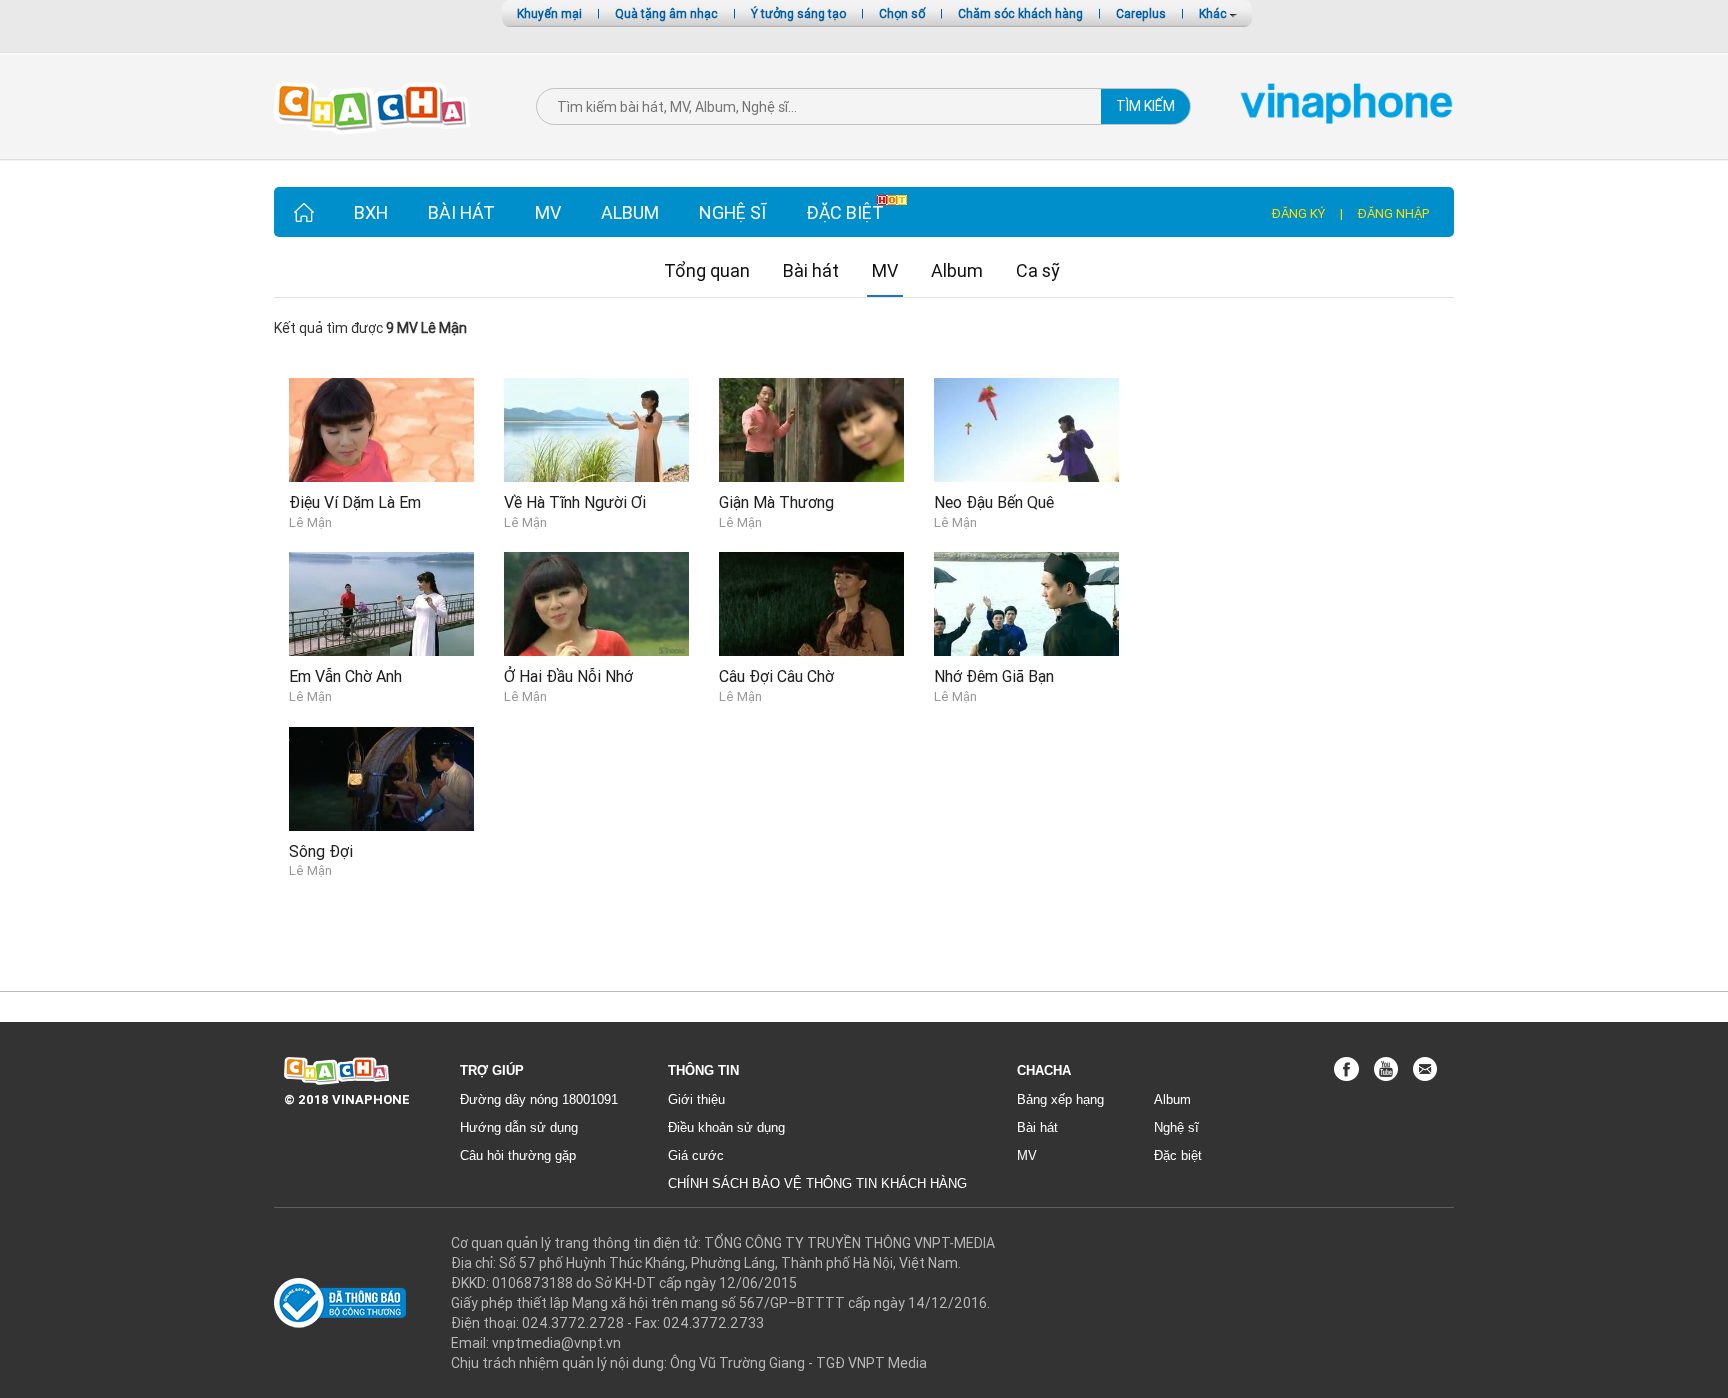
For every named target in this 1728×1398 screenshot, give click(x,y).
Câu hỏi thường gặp (518, 1155)
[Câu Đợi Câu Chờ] (811, 603)
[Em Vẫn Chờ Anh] (381, 603)
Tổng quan (707, 270)
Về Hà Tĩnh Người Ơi (575, 502)
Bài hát (461, 212)
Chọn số (902, 13)
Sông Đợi (321, 851)
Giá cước (696, 1155)
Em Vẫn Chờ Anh (345, 676)
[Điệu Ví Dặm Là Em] (381, 428)
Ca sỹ (1038, 270)
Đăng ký (1298, 213)
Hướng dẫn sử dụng (519, 1127)
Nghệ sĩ (732, 212)
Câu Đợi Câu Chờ (776, 676)
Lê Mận (310, 522)
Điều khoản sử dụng (726, 1127)
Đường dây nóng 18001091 (539, 1099)
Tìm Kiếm (1145, 106)
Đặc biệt (845, 212)
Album (630, 212)
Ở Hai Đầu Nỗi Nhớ (568, 676)
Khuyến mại (549, 13)
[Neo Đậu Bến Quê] (1026, 428)
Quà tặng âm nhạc (666, 13)
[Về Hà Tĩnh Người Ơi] (596, 428)
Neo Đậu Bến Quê (994, 502)
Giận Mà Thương (776, 502)
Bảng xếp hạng (1060, 1099)
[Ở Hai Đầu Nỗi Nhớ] (596, 603)
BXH (371, 212)
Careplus (1141, 13)
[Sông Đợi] (381, 777)
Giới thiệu (696, 1099)
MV (548, 212)
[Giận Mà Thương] (811, 428)
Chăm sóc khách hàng (1020, 13)
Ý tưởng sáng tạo (798, 13)
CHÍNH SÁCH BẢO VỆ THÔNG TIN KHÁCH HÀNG (817, 1183)
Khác (1214, 13)
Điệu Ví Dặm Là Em (355, 502)
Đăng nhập (1393, 213)
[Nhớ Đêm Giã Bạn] (1026, 603)
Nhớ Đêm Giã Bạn (994, 676)
